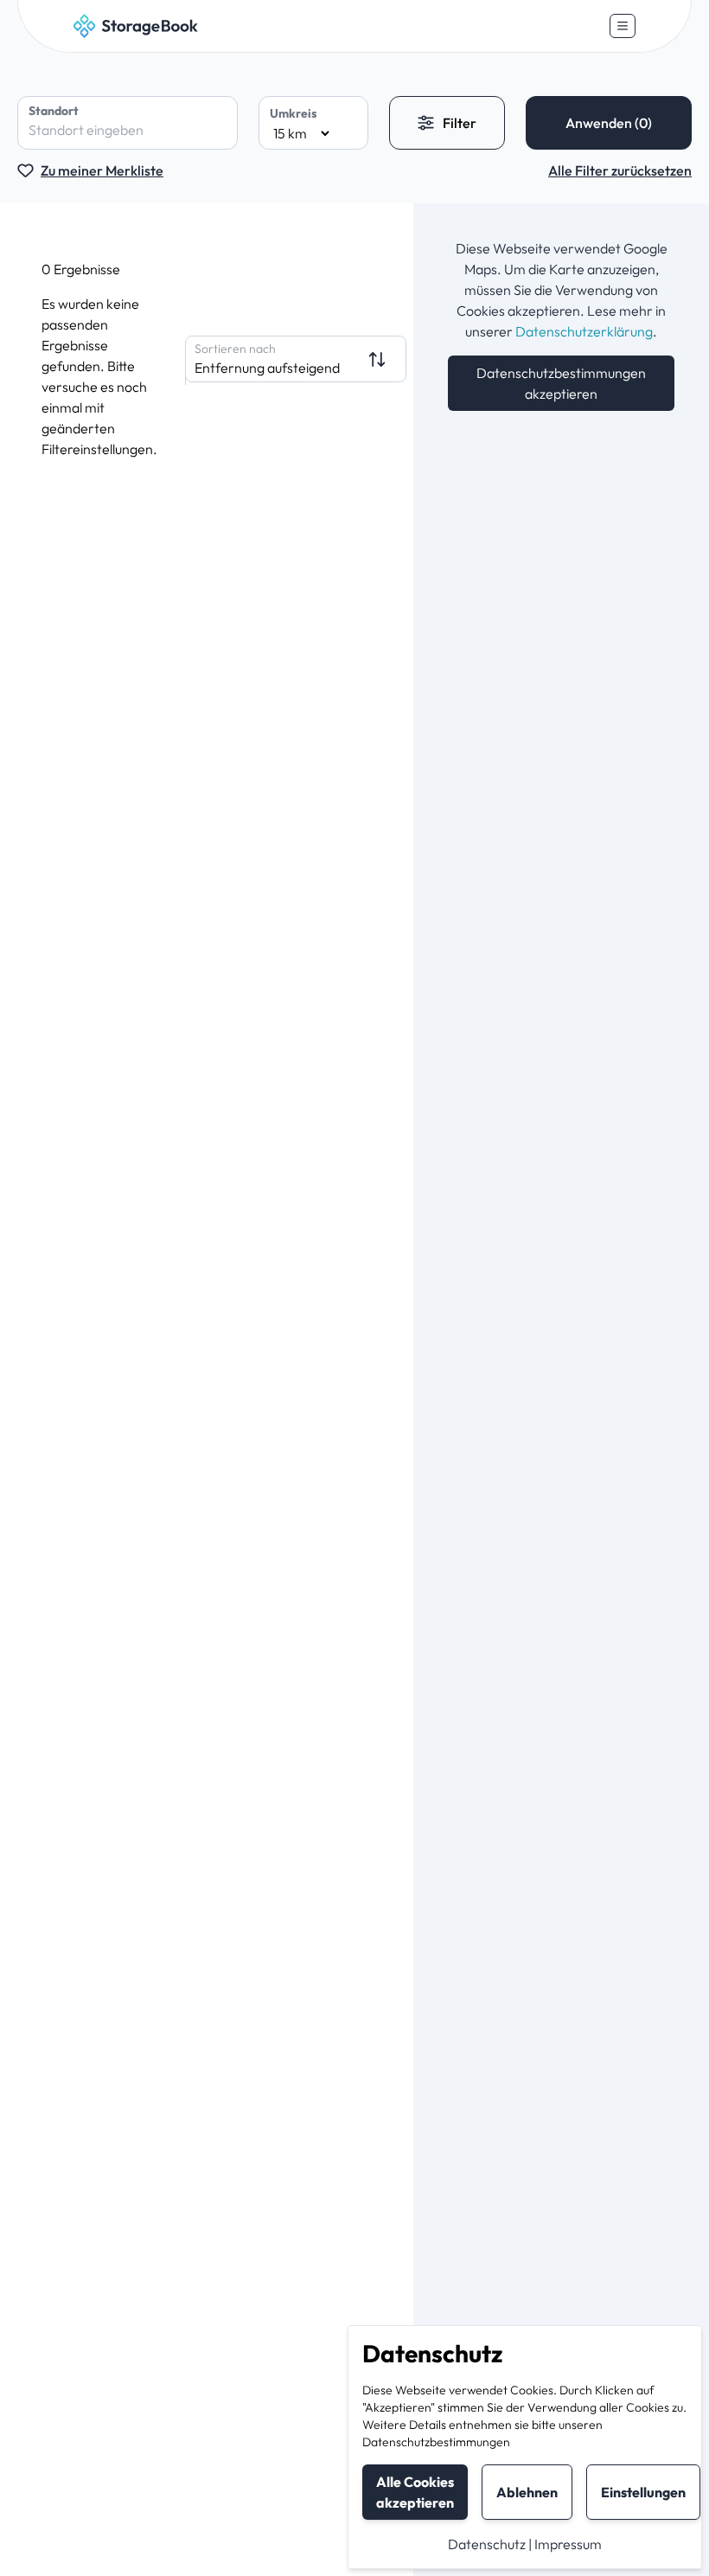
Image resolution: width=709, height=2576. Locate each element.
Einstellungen (643, 2492)
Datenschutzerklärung (584, 331)
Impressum (568, 2544)
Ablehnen (527, 2492)
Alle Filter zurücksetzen (620, 170)
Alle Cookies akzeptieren (415, 2492)
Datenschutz (487, 2544)
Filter (460, 123)
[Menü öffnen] (623, 26)
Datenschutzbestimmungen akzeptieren (561, 383)
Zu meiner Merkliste (102, 170)
